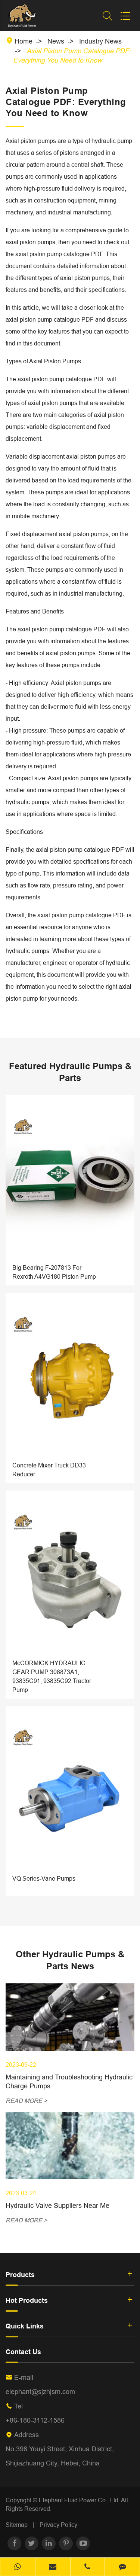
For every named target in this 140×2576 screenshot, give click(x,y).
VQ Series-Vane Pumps (44, 1878)
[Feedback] (122, 2567)
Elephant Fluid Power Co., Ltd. (80, 2500)
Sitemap (17, 2525)
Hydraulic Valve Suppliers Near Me (57, 2205)
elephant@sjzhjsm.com (40, 2392)
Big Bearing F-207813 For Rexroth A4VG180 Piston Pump (54, 1272)
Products (20, 2275)
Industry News (100, 41)
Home (24, 41)
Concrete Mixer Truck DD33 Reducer (49, 1470)
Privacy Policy (58, 2525)
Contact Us (23, 2352)
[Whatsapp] (18, 2567)
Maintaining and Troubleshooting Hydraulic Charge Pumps (69, 2081)
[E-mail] (53, 2567)
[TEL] (88, 2567)
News (56, 41)
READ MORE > (26, 2101)
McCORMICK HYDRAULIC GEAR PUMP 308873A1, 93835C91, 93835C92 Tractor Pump (52, 1676)
